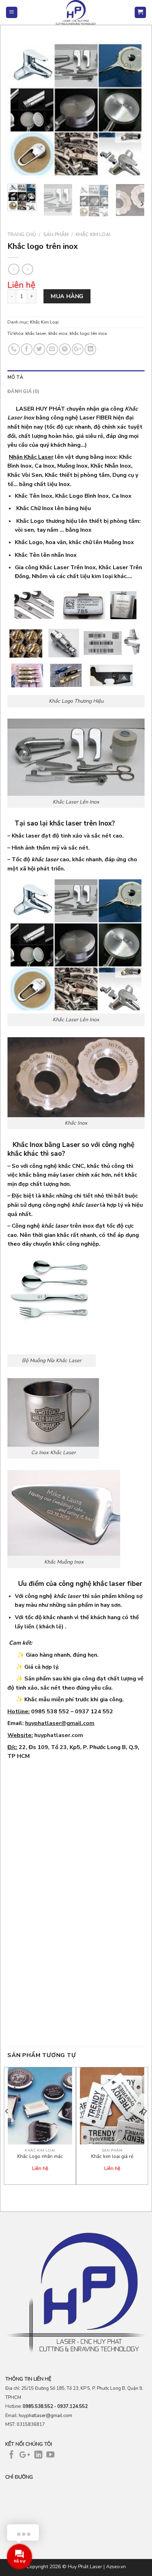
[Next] (133, 110)
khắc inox (58, 333)
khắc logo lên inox (88, 333)
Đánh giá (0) (23, 392)
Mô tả (15, 377)
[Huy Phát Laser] (76, 12)
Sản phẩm (56, 235)
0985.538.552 (38, 2406)
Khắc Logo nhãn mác (40, 2157)
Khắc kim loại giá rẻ (112, 2157)
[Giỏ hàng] (141, 13)
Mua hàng (67, 296)
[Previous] (19, 110)
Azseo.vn (116, 2567)
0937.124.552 (72, 2406)
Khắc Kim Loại (93, 235)
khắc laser (36, 333)
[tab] (76, 377)
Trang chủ (22, 235)
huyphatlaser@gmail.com (60, 1723)
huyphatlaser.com (59, 1735)
